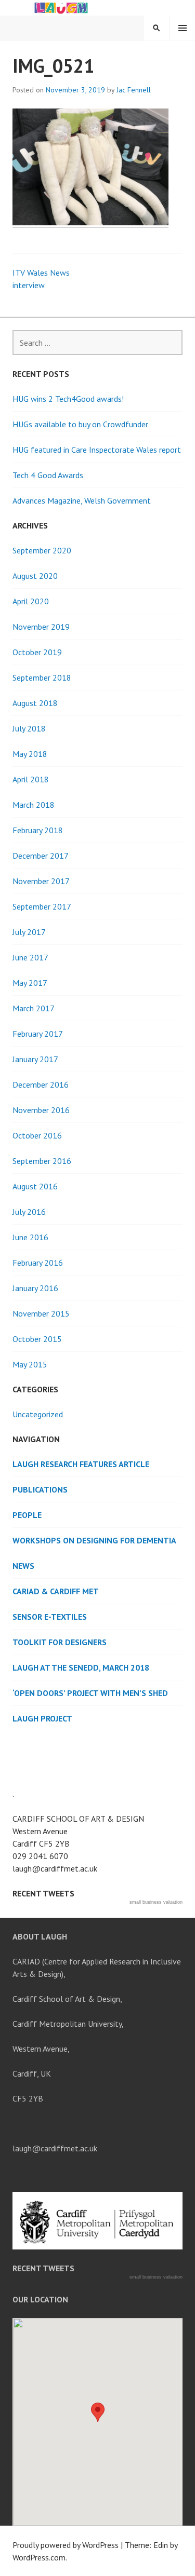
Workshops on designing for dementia (94, 1540)
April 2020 (31, 601)
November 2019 (41, 627)
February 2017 (38, 1034)
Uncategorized (38, 1414)
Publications (40, 1489)
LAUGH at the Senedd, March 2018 (81, 1667)
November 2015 (41, 1313)
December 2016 (41, 1084)
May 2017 (30, 983)
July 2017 (29, 932)
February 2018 (38, 830)
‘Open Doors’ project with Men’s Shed (90, 1693)
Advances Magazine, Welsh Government (82, 500)
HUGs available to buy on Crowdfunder (80, 424)
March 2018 (34, 805)
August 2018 (35, 703)
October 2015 (37, 1339)
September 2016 (42, 1161)
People (27, 1515)
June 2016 (30, 1237)
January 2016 (35, 1288)
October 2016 (37, 1135)
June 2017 (30, 957)
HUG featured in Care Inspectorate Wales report (97, 450)
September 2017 (42, 906)
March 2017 (34, 1008)
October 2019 (37, 652)
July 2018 (29, 728)
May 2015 (30, 1364)
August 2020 (35, 576)
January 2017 (35, 1059)
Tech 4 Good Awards (48, 475)
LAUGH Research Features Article (81, 1464)
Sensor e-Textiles (50, 1617)
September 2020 (42, 550)
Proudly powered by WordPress (66, 2545)
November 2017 (41, 881)
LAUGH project (42, 1718)
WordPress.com (39, 2557)
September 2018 (42, 677)
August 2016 (35, 1186)
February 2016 (38, 1263)
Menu (183, 28)
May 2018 (30, 754)
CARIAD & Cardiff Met (56, 1591)
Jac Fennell (134, 90)
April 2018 (31, 779)
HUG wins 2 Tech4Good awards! (68, 399)
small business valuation (156, 1902)
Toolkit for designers (60, 1642)
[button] (98, 2412)
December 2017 (41, 856)
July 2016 (29, 1212)
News (23, 1566)
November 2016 (41, 1110)
